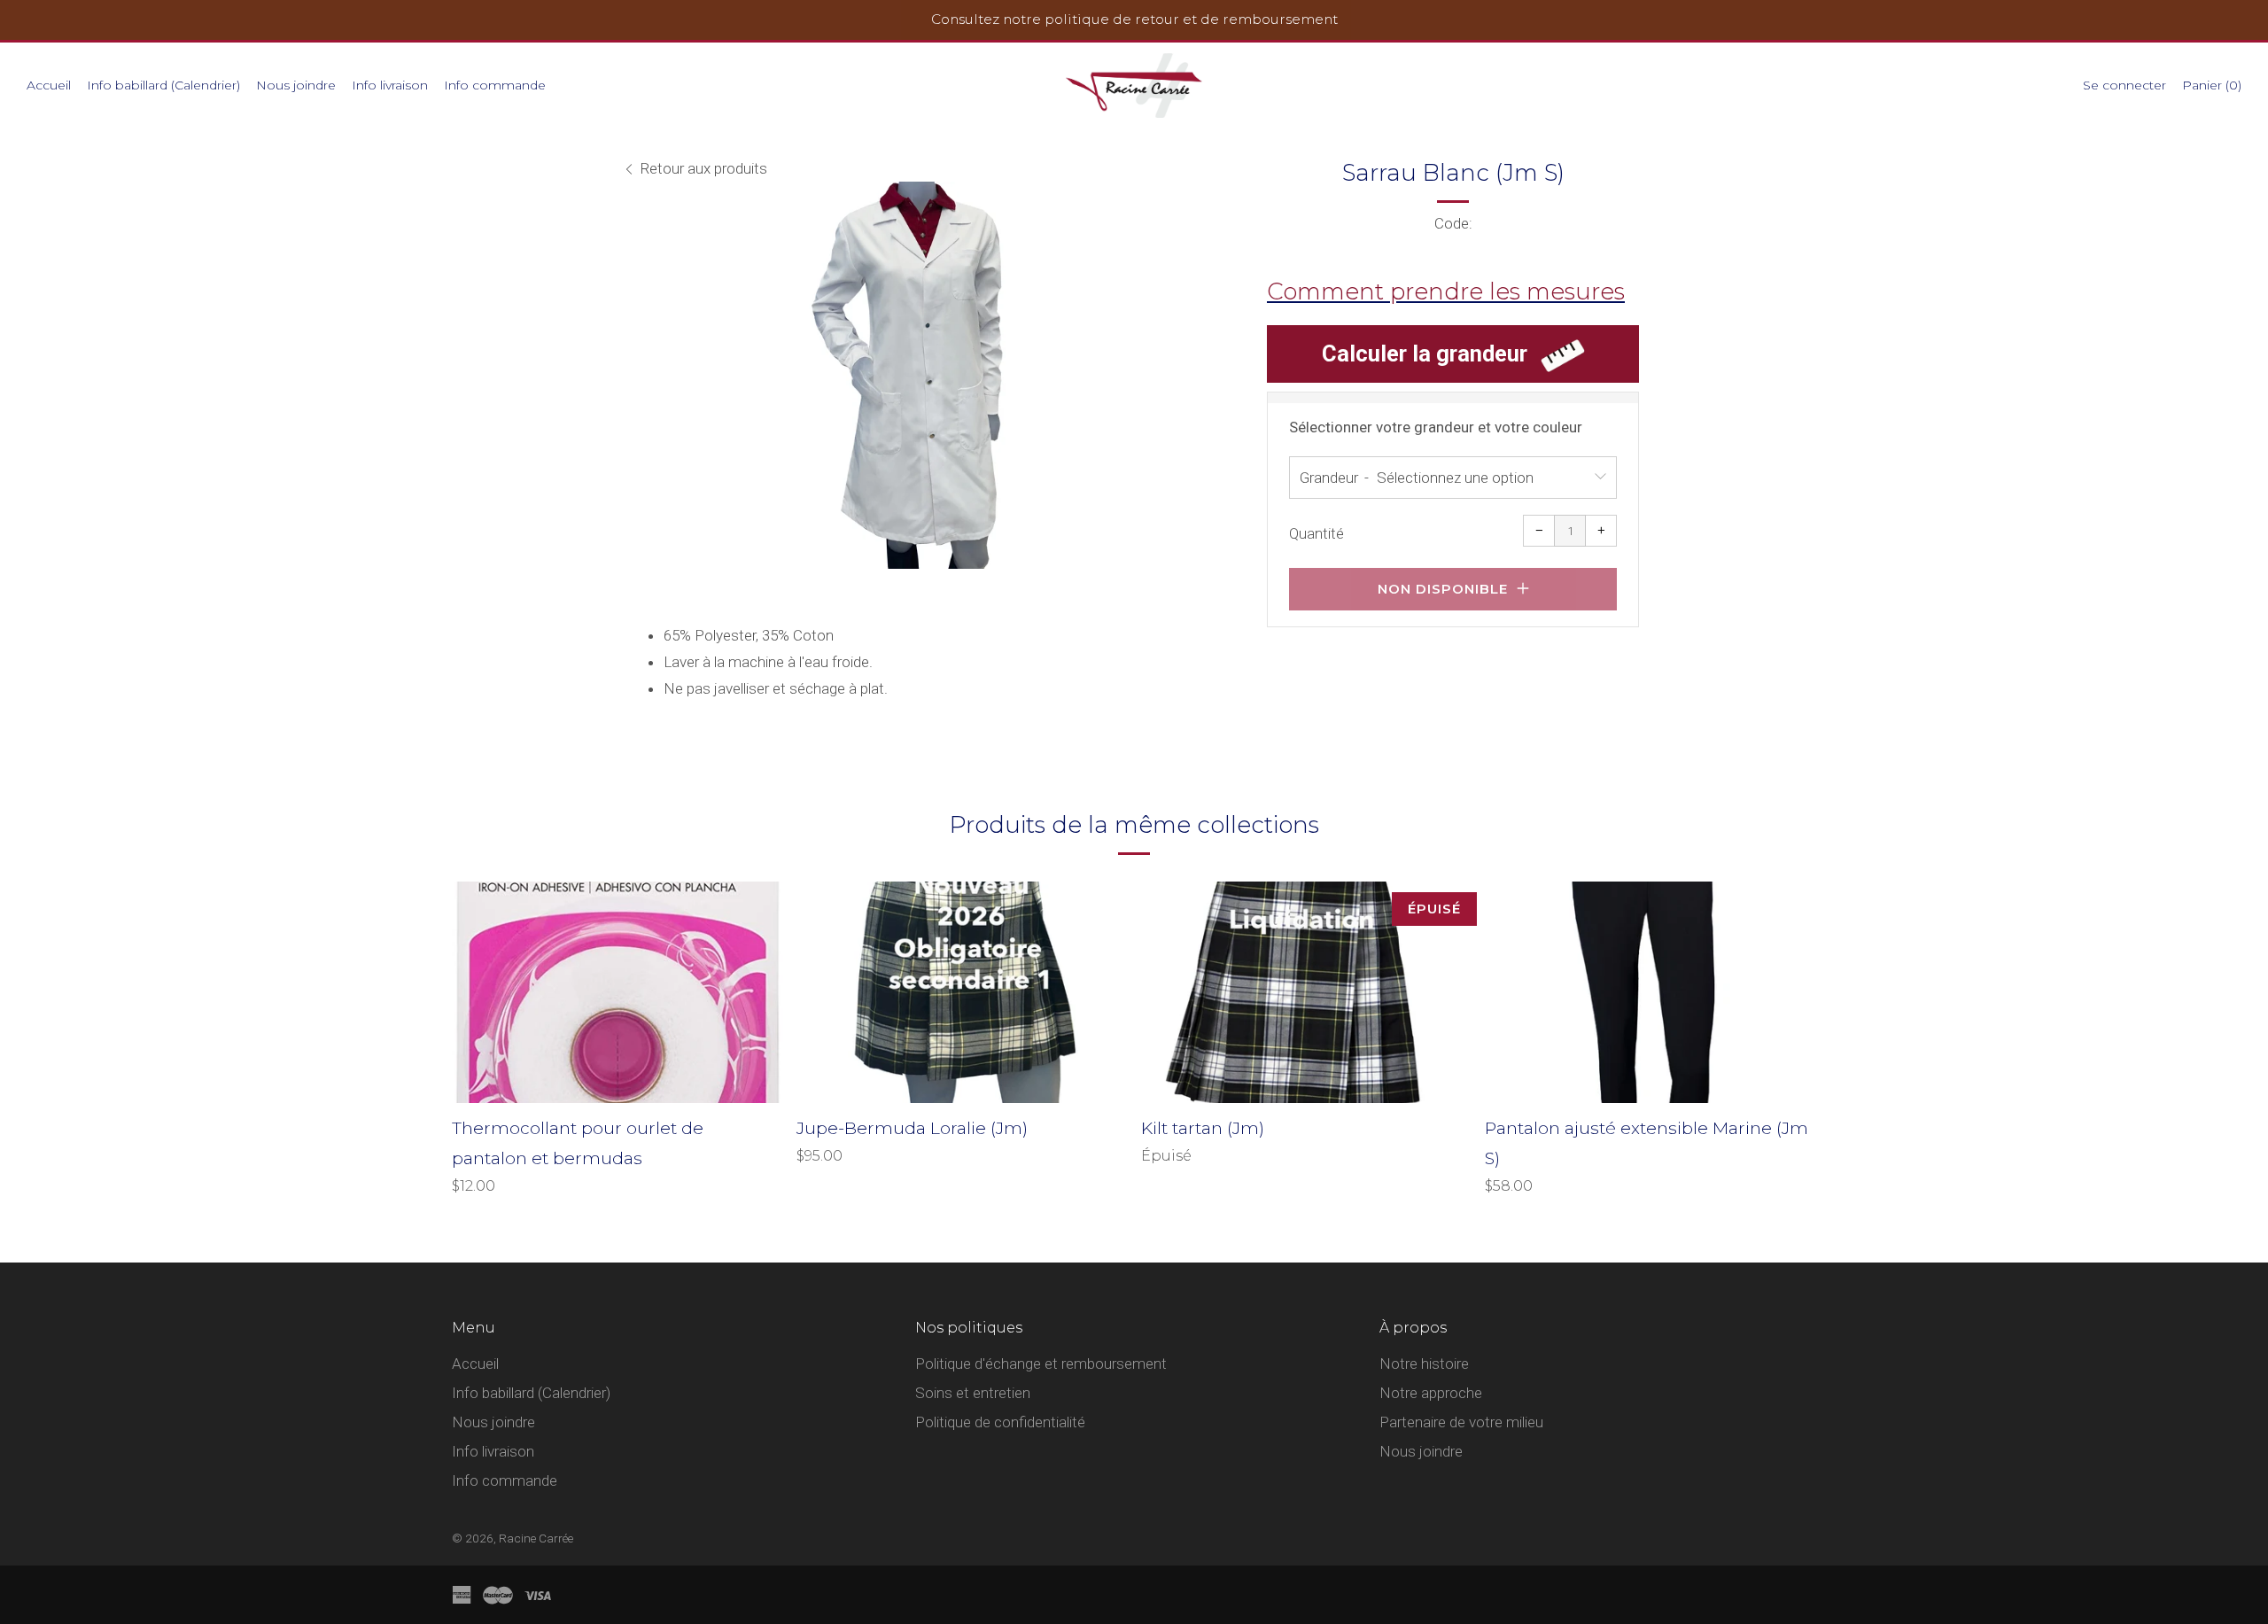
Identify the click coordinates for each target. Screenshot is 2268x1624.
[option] (921, 375)
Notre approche (1431, 1393)
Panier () (2212, 85)
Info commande (495, 85)
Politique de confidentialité (1000, 1422)
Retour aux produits (703, 168)
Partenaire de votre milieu (1461, 1422)
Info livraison (390, 85)
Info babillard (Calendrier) (163, 85)
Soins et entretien (973, 1393)
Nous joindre (296, 85)
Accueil (49, 85)
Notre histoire (1424, 1364)
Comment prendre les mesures (1446, 291)
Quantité (1317, 533)
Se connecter (2124, 85)
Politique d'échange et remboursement (1041, 1364)
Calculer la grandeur (1425, 354)
